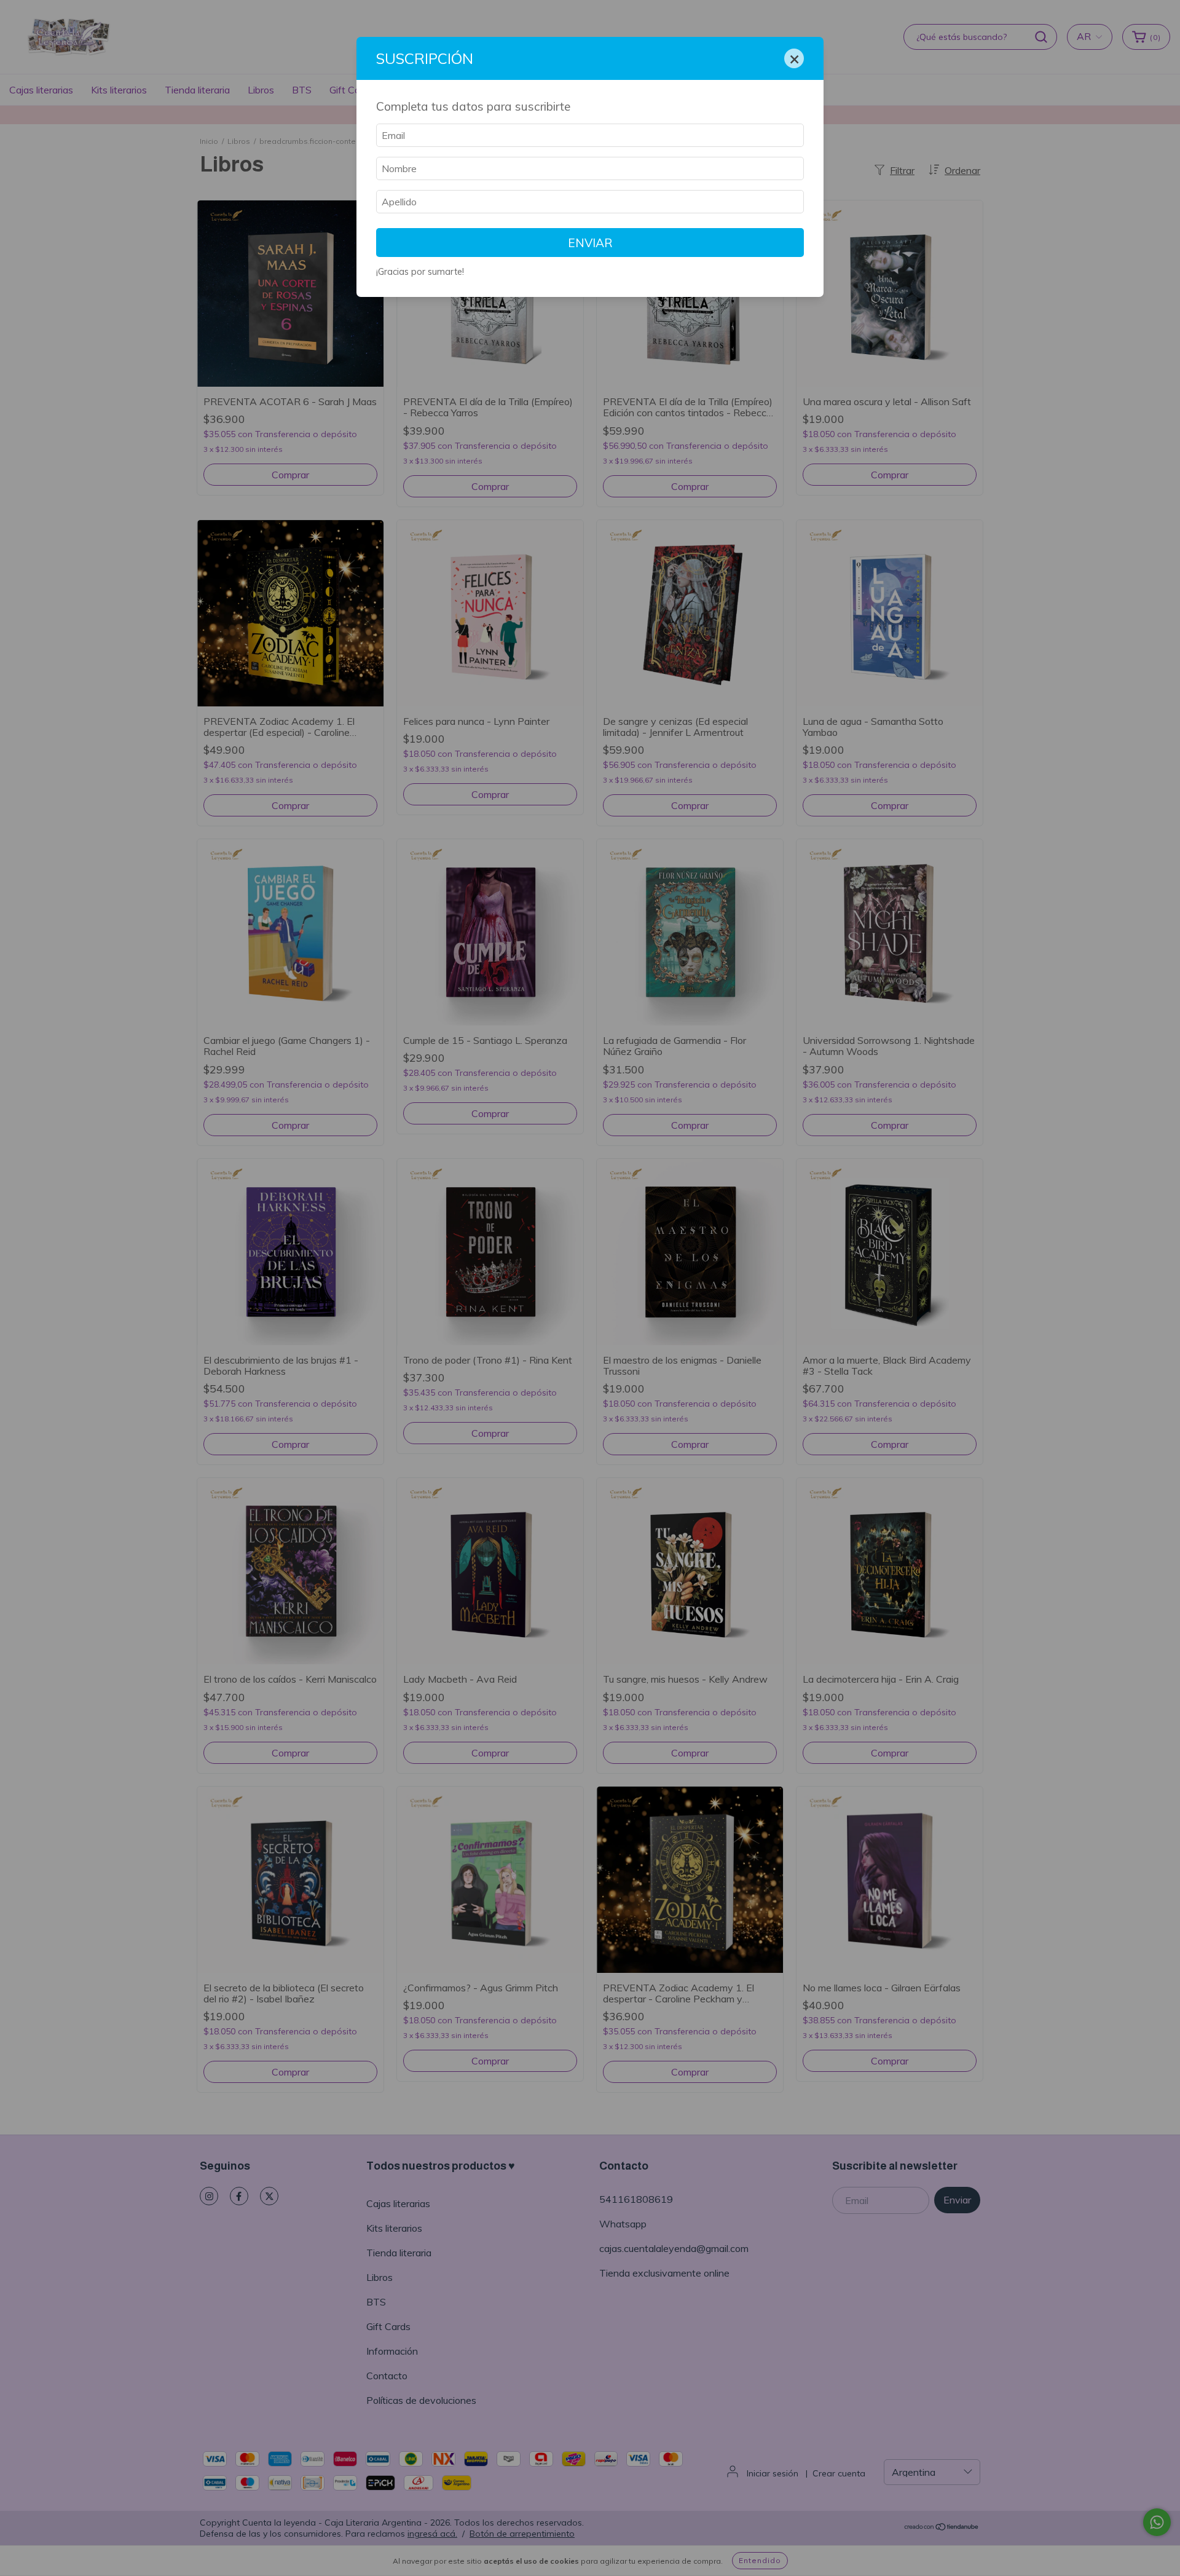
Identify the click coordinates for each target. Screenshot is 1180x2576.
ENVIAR (590, 243)
